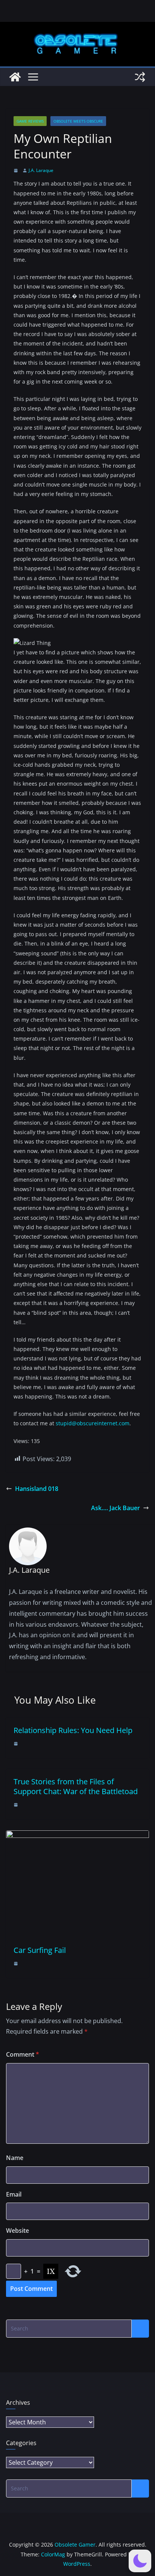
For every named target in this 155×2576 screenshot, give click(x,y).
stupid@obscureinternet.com (93, 1423)
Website (17, 2231)
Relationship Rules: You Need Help (73, 1730)
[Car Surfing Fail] (77, 1836)
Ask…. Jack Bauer (115, 1508)
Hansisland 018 (37, 1489)
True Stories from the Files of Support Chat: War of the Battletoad (76, 1786)
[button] (140, 2561)
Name (15, 2158)
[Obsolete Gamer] (15, 77)
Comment (23, 2054)
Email (14, 2194)
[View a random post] (140, 77)
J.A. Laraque (41, 170)
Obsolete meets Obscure (78, 121)
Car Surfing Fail (40, 1950)
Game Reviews (30, 121)
